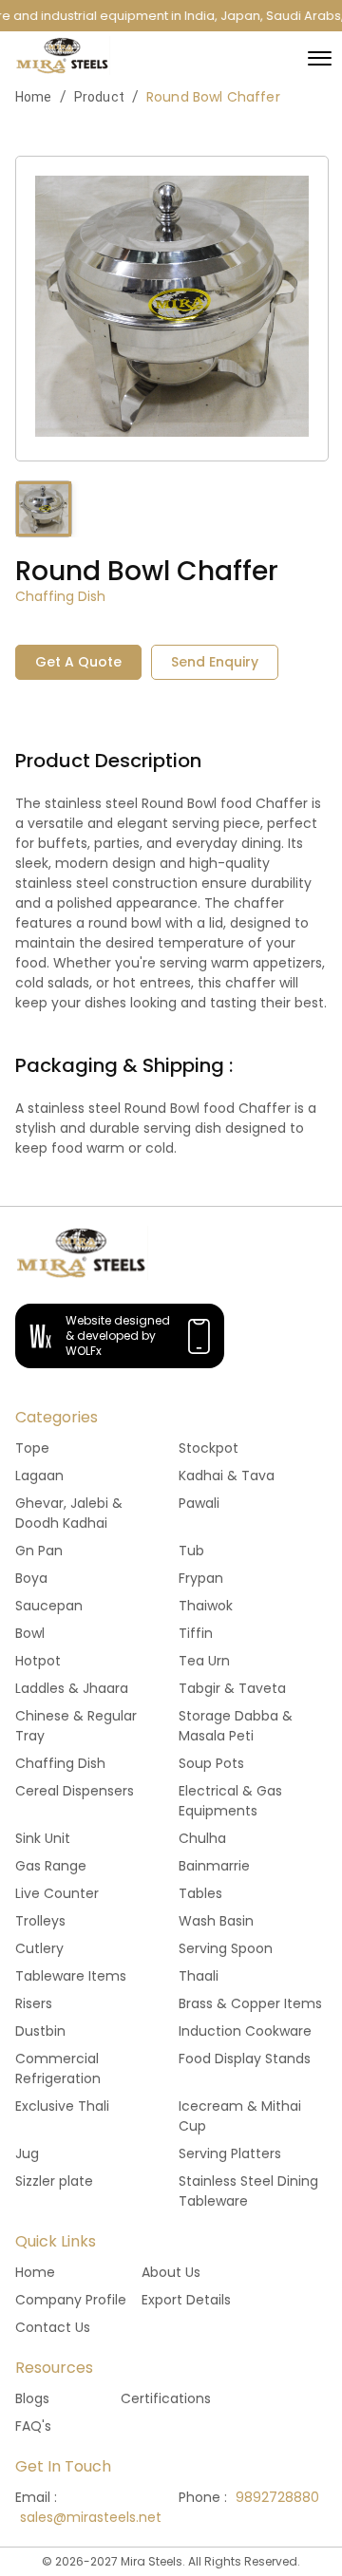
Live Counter (57, 1893)
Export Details (186, 2300)
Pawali (199, 1503)
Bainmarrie (214, 1866)
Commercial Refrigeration (58, 2068)
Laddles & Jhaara (72, 1688)
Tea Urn (204, 1661)
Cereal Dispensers (75, 1791)
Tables (200, 1893)
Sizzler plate (54, 2181)
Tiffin (196, 1633)
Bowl (30, 1633)
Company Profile (71, 2300)
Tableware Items (71, 1976)
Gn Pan (39, 1551)
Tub (191, 1551)
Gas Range (51, 1866)
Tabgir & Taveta (232, 1688)
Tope (32, 1448)
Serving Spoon (226, 1948)
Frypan (201, 1578)
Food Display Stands (245, 2059)
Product (99, 97)
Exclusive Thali (62, 2106)
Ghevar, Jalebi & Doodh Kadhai (69, 1513)
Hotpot (38, 1661)
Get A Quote (78, 662)
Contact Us (53, 2327)
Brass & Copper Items (250, 2003)
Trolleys (40, 1921)
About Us (171, 2272)
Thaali (199, 1976)
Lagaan (39, 1476)
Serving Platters (230, 2153)
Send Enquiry (215, 662)
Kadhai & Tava (227, 1476)
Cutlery (39, 1948)
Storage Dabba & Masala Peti (236, 1726)
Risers (34, 2003)
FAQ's (33, 2426)
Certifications (166, 2398)
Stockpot (209, 1448)
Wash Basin (216, 1921)
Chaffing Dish (60, 1763)
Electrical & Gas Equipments (230, 1801)
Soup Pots (211, 1763)
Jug (27, 2153)
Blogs (32, 2398)
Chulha (202, 1838)
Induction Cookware (245, 2031)
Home (34, 97)
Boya (31, 1578)
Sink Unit (43, 1838)
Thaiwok (206, 1606)
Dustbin (40, 2031)
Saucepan (49, 1606)
